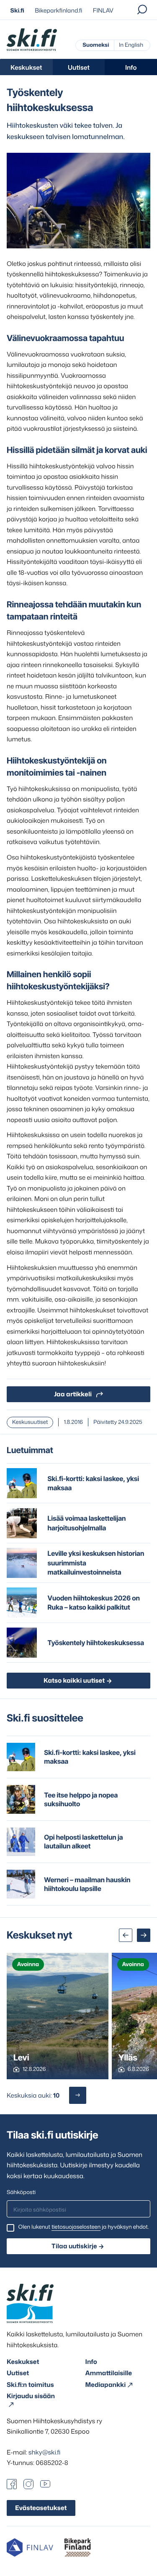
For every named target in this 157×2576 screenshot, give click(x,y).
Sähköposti (21, 2192)
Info (131, 67)
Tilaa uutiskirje (74, 2246)
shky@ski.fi (45, 2452)
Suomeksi (96, 45)
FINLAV (103, 11)
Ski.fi (17, 11)
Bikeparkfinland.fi (58, 11)
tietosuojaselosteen (76, 2227)
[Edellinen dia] (126, 1935)
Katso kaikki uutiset (74, 1680)
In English (131, 45)
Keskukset (26, 67)
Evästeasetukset (41, 2508)
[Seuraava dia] (144, 1935)
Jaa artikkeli (73, 1394)
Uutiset (79, 67)
